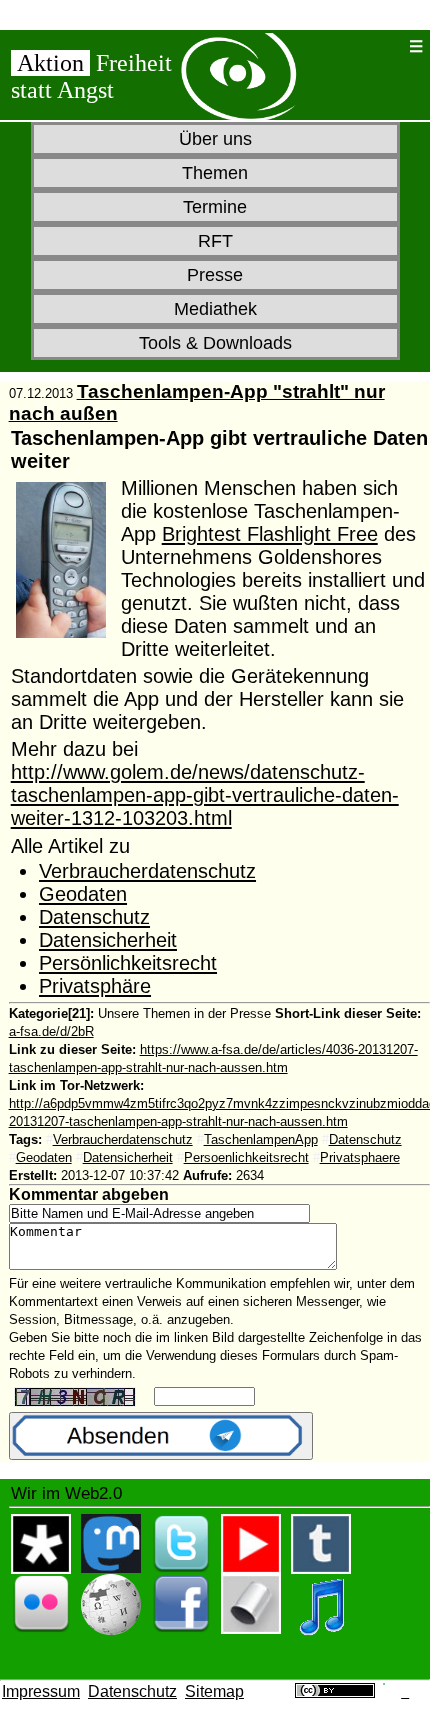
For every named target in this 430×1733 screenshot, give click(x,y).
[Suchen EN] (386, 46)
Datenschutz (94, 917)
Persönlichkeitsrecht (128, 963)
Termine (215, 207)
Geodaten (83, 894)
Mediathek (215, 309)
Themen (215, 173)
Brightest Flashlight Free (270, 534)
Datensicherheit (108, 940)
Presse (215, 275)
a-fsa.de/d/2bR (51, 1031)
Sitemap (214, 1691)
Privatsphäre (95, 986)
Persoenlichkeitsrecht (246, 1157)
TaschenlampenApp (261, 1139)
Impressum (41, 1691)
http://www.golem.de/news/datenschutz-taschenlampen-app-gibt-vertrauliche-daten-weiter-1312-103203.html (205, 795)
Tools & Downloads (215, 343)
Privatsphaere (360, 1157)
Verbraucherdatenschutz (147, 871)
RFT (215, 241)
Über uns (215, 139)
